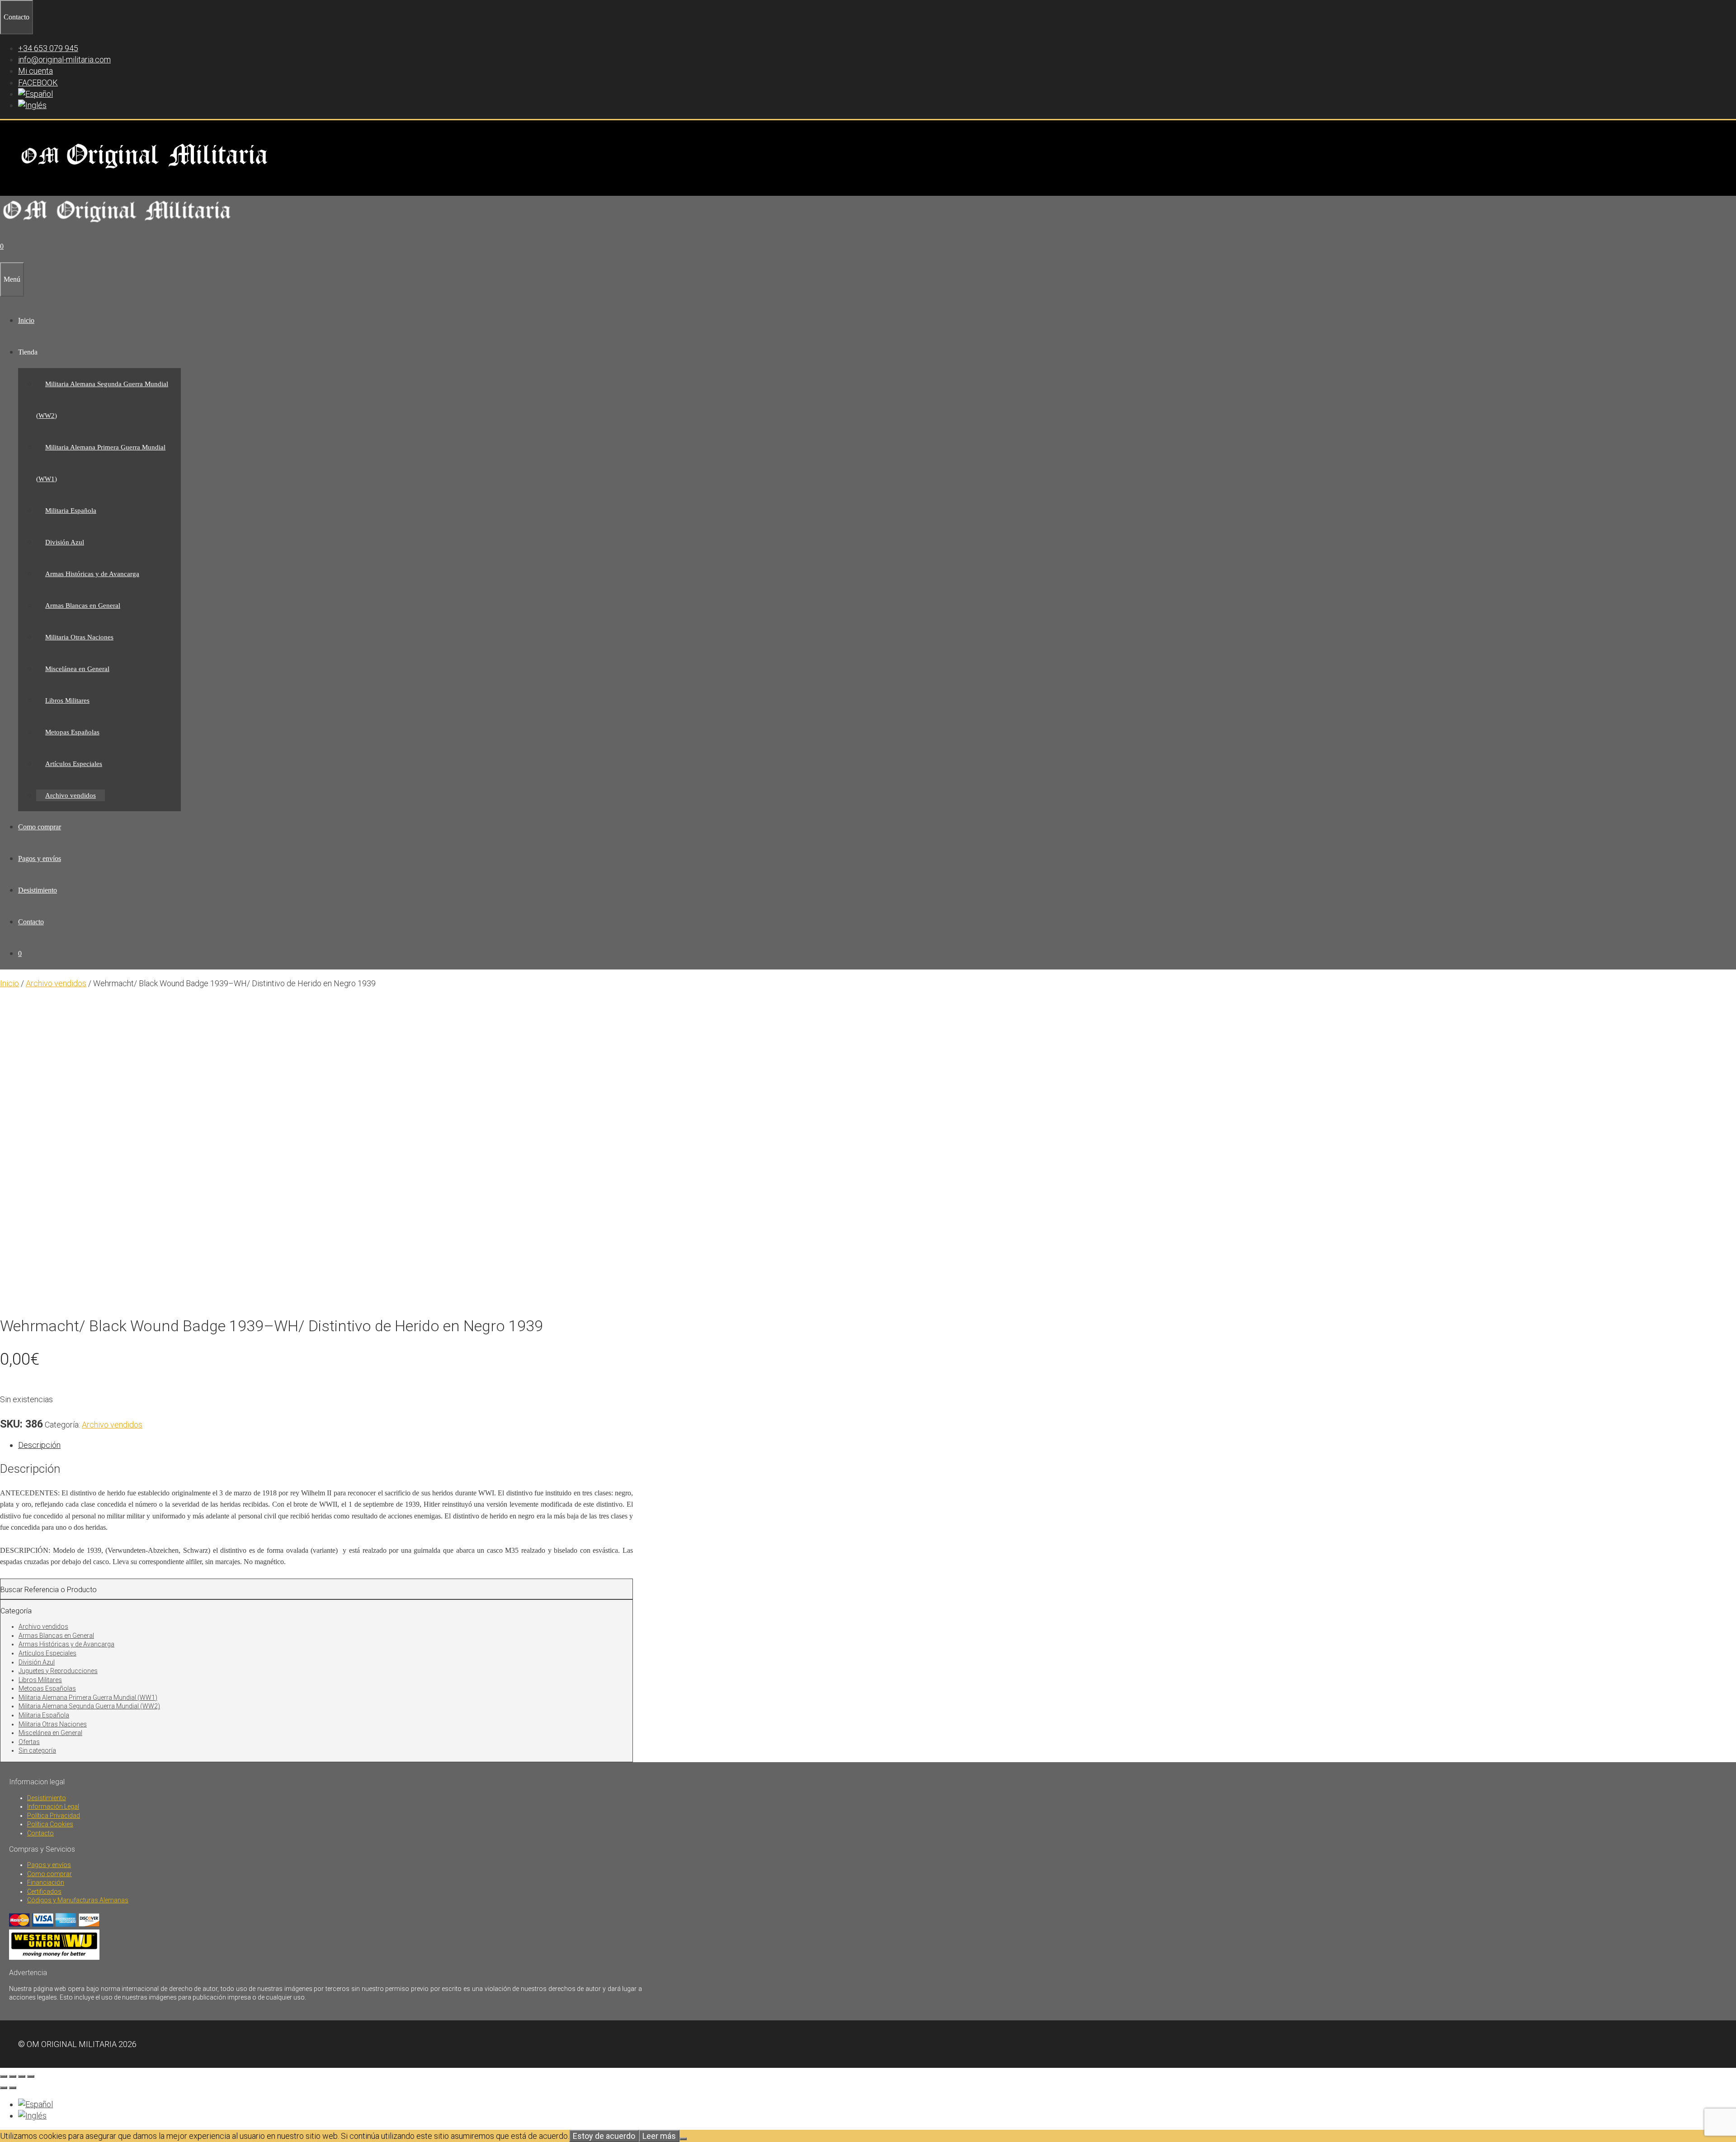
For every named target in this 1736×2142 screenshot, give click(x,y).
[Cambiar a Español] (35, 2104)
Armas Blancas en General (83, 605)
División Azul (65, 542)
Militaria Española (71, 511)
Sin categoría (37, 1750)
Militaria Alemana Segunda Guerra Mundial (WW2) (89, 1706)
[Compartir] (22, 2076)
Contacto (31, 922)
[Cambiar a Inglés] (32, 105)
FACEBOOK (38, 83)
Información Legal (53, 1806)
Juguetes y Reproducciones (58, 1671)
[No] (683, 2139)
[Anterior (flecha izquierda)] (4, 2088)
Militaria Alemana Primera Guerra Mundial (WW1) (88, 1698)
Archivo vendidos (71, 795)
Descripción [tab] (39, 1445)
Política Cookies (50, 1824)
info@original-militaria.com (64, 59)
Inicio (26, 320)
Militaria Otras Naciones (79, 637)
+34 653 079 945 (48, 48)
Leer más (659, 2136)
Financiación (46, 1882)
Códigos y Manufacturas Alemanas (78, 1900)
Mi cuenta (35, 71)
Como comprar (40, 827)
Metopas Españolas (72, 732)
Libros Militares (67, 700)
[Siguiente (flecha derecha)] (13, 2088)
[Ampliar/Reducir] (4, 2076)
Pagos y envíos (40, 858)
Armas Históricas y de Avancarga (92, 574)
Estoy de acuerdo (604, 2136)
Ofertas (29, 1742)
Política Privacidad (54, 1816)
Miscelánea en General (77, 669)
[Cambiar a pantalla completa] (13, 2076)
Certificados (44, 1891)
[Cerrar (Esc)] (31, 2076)
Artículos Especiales (74, 764)
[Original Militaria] (117, 225)
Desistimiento (38, 890)
